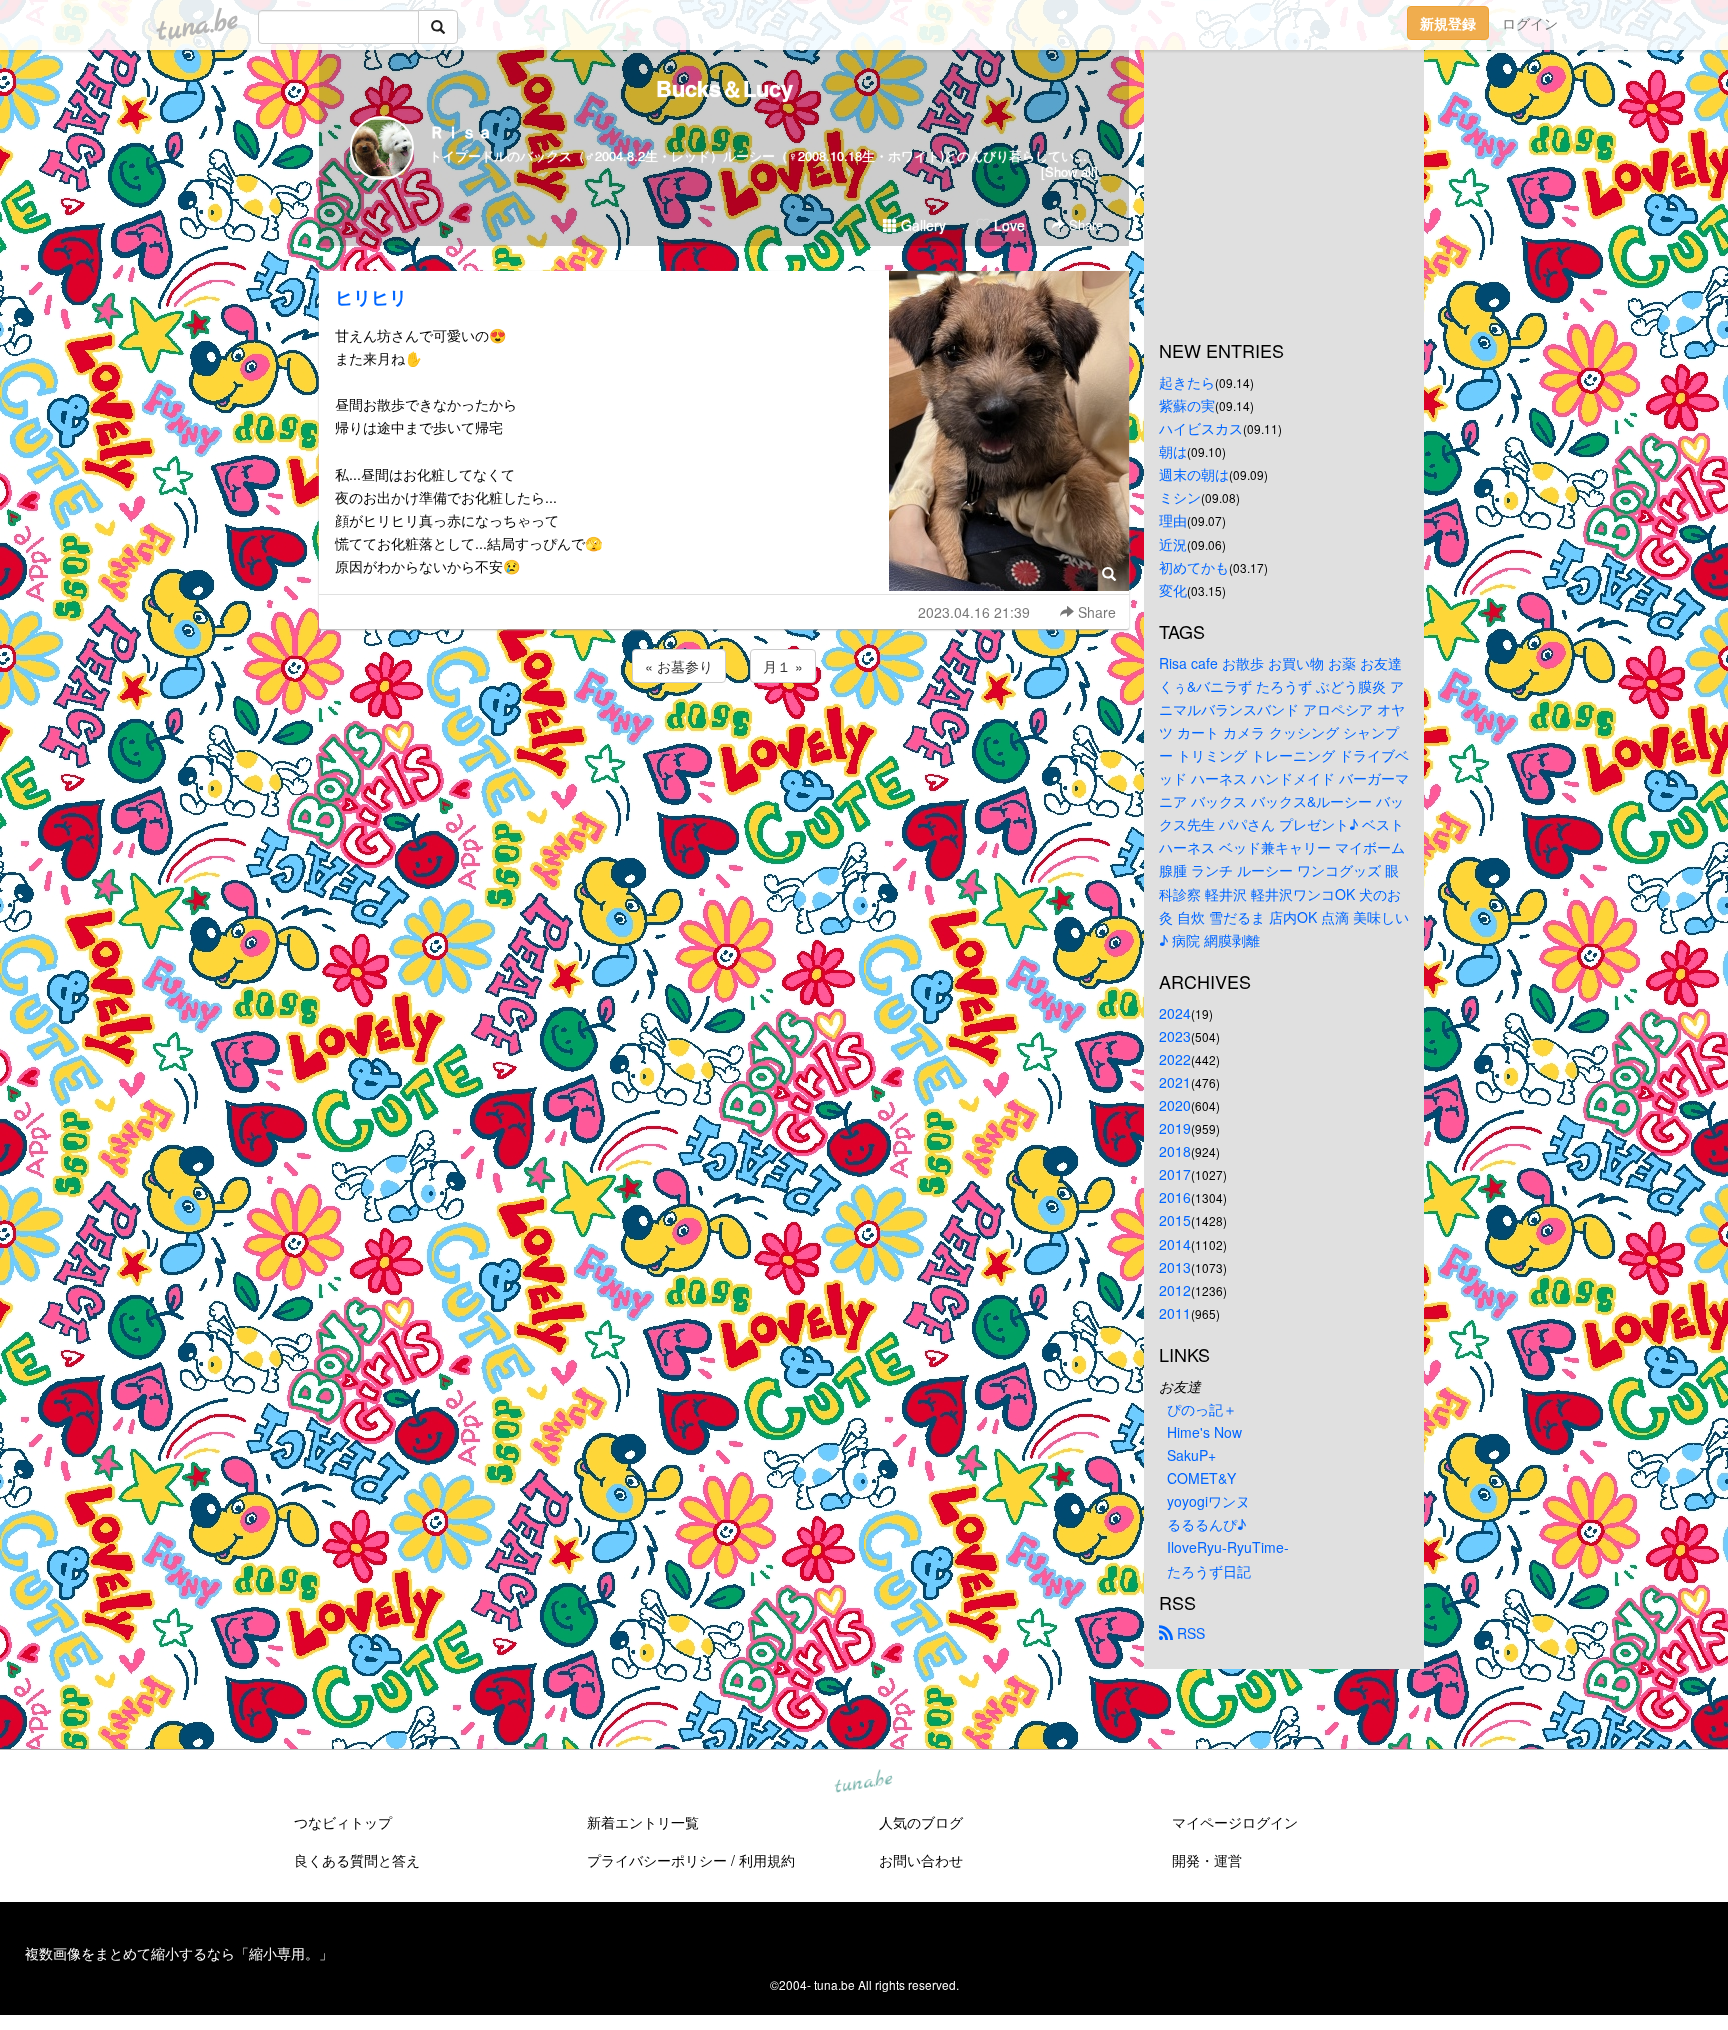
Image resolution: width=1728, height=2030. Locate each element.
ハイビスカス (1201, 428)
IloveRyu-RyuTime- (1228, 1547)
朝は (1173, 451)
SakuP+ (1191, 1455)
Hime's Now (1204, 1432)
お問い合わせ (921, 1860)
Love (1007, 225)
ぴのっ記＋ (1202, 1409)
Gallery (921, 225)
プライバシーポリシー (657, 1860)
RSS (1189, 1633)
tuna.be (863, 1782)
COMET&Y (1201, 1478)
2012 (1175, 1290)
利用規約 (767, 1860)
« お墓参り (679, 666)
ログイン (1530, 23)
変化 (1173, 590)
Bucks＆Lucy (724, 88)
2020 (1175, 1105)
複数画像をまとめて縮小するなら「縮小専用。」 (179, 1953)
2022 (1175, 1059)
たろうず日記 (1209, 1571)
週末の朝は (1194, 474)
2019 (1175, 1128)
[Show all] (1069, 171)
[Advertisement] (724, 741)
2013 (1175, 1267)
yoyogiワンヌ (1208, 1501)
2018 (1175, 1151)
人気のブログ (921, 1822)
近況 (1173, 544)
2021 (1175, 1082)
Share (1084, 224)
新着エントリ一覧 (643, 1822)
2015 (1175, 1220)
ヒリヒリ (371, 297)
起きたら (1187, 382)
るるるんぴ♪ (1206, 1524)
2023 (1175, 1036)
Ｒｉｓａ (461, 131)
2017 (1175, 1174)
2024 (1175, 1013)
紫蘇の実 (1187, 405)
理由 (1173, 520)
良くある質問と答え (357, 1860)
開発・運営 (1207, 1860)
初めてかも (1194, 567)
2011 (1175, 1313)
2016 (1175, 1197)
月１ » (783, 666)
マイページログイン (1235, 1822)
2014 (1175, 1244)
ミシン (1180, 497)
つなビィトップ (343, 1822)
